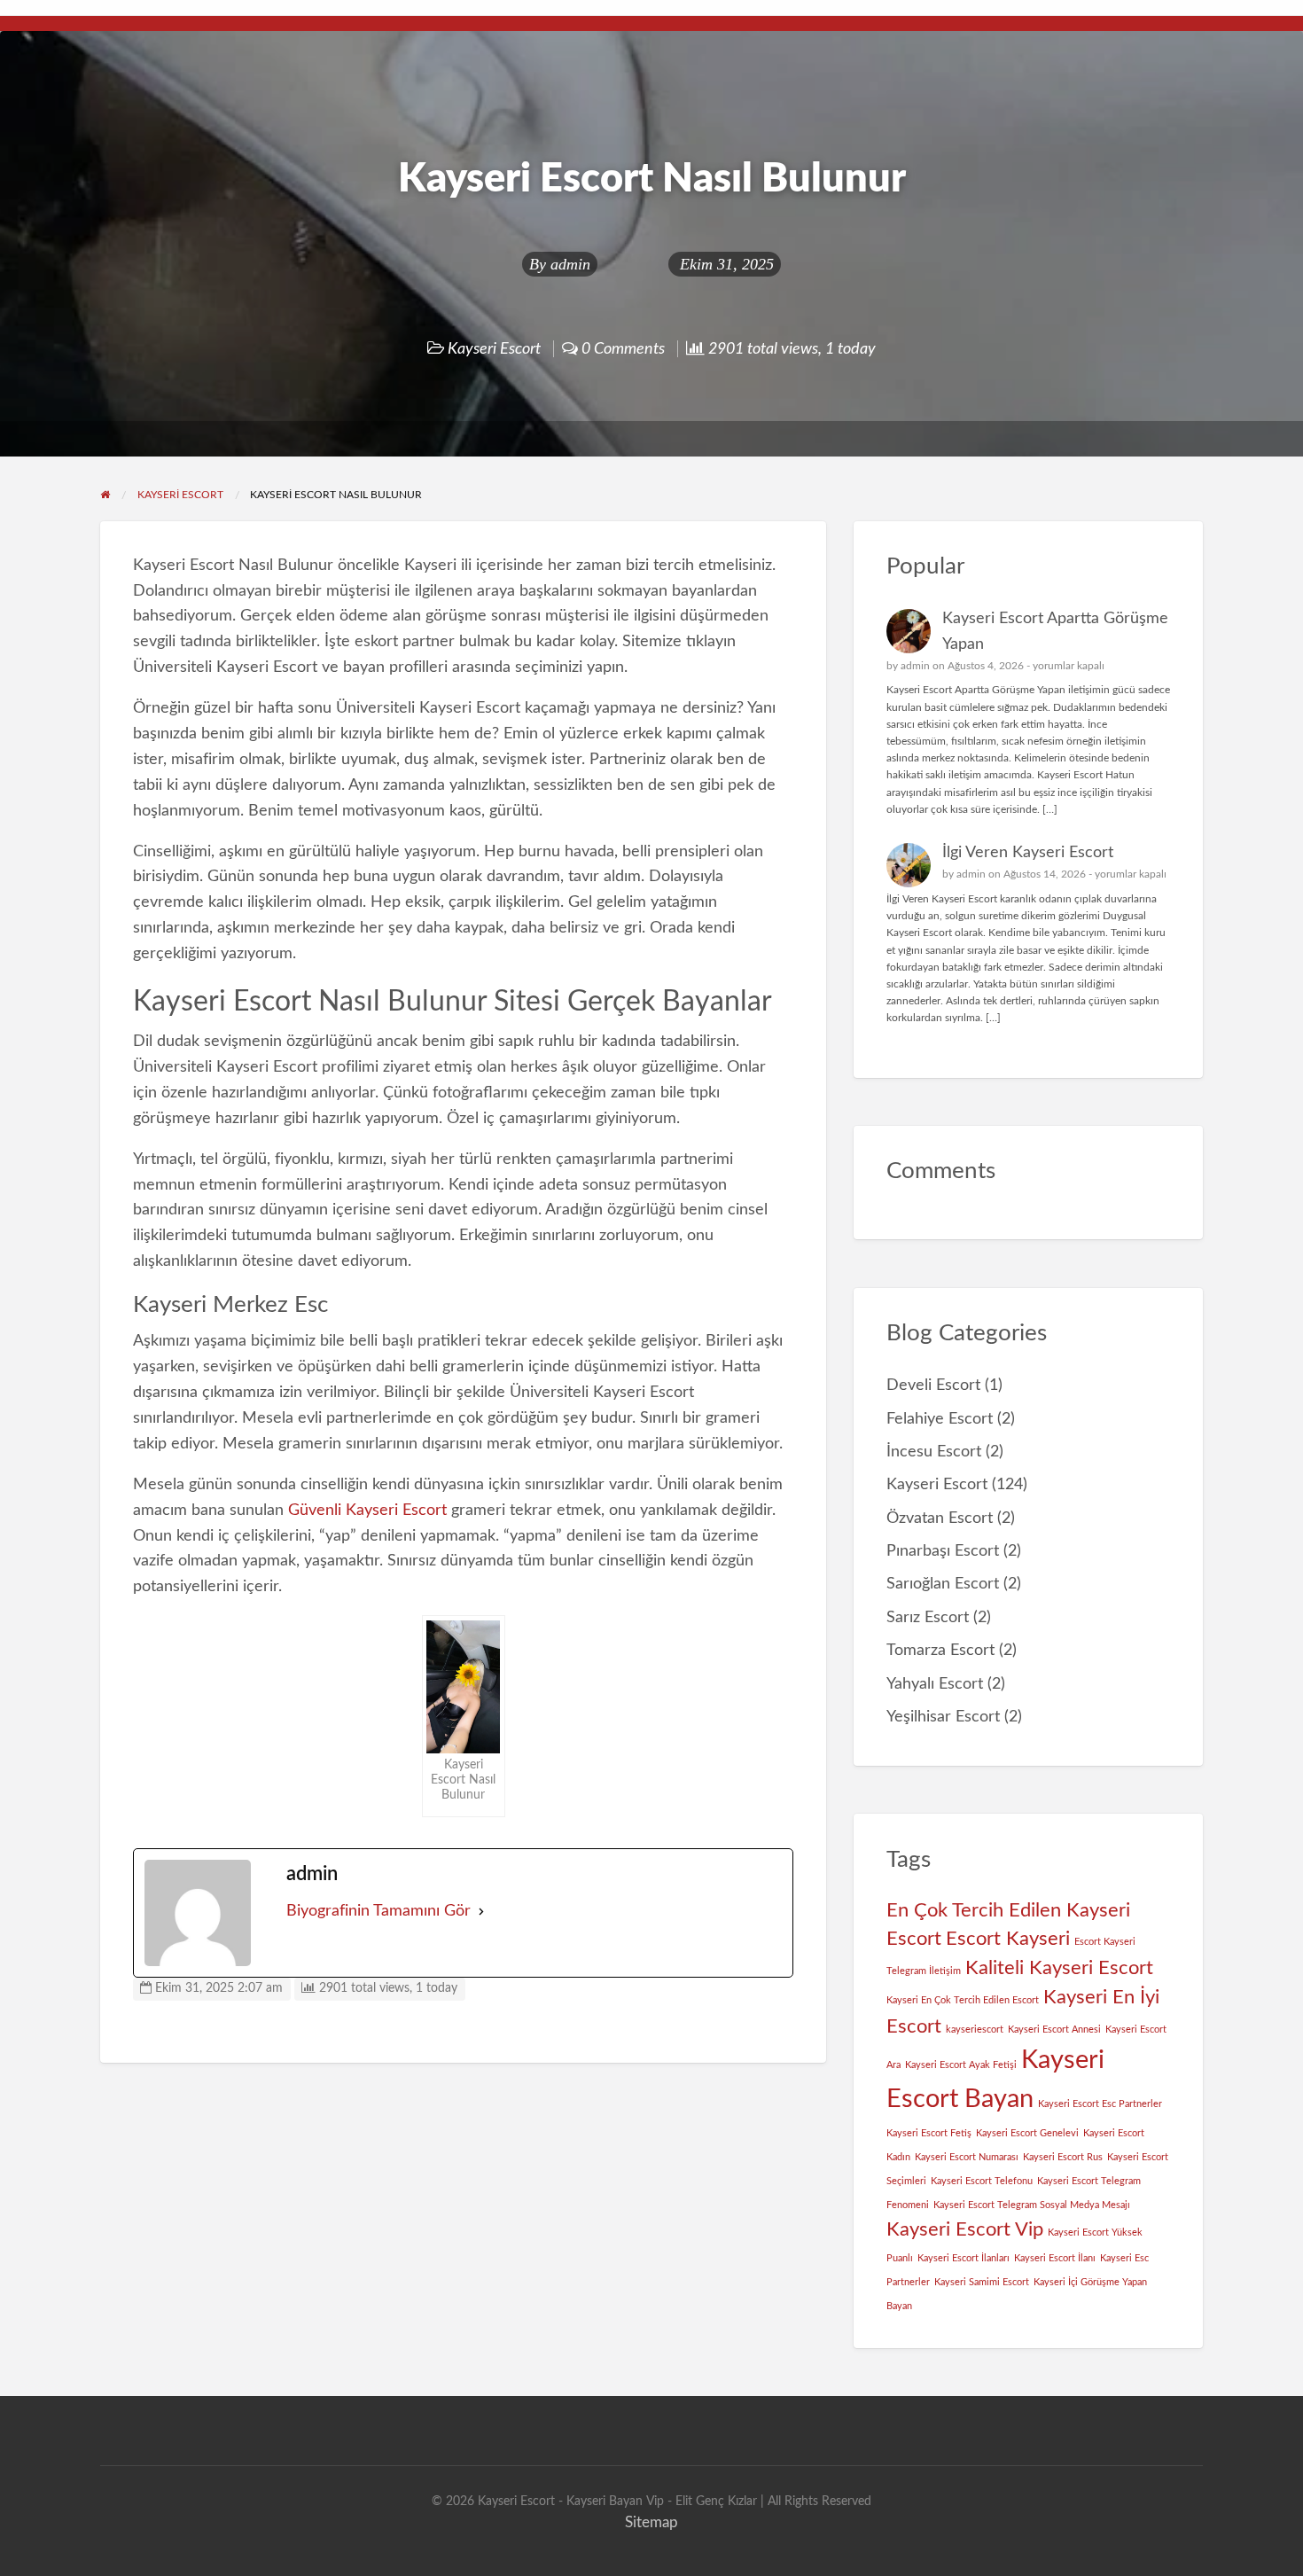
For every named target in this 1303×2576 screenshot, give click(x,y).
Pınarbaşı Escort (943, 1551)
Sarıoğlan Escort (943, 1584)
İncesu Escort (934, 1452)
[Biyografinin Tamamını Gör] (481, 1912)
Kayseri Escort (494, 349)
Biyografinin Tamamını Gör (378, 1911)
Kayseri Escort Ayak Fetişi (961, 2065)
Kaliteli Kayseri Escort (1059, 1968)
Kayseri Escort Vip (965, 2229)
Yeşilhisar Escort (943, 1717)
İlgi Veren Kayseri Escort (1028, 852)
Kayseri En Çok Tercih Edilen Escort (963, 2000)
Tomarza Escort (940, 1650)
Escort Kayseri (1008, 1939)
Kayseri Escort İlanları (964, 2258)
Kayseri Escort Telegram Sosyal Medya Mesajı (1032, 2205)
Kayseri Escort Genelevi (1027, 2133)
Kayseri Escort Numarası (967, 2157)
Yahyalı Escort (935, 1684)
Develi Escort (933, 1385)
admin (570, 264)
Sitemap (651, 2522)
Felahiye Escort (940, 1419)
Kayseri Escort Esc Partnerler (1100, 2104)
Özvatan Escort (940, 1518)
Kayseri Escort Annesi (1054, 2030)
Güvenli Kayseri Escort (367, 1510)
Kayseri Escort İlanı (1055, 2258)
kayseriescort (975, 2030)
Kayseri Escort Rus (1063, 2157)
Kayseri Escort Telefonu (982, 2181)
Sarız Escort (928, 1617)
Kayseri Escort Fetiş (929, 2133)
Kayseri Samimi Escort (982, 2282)
